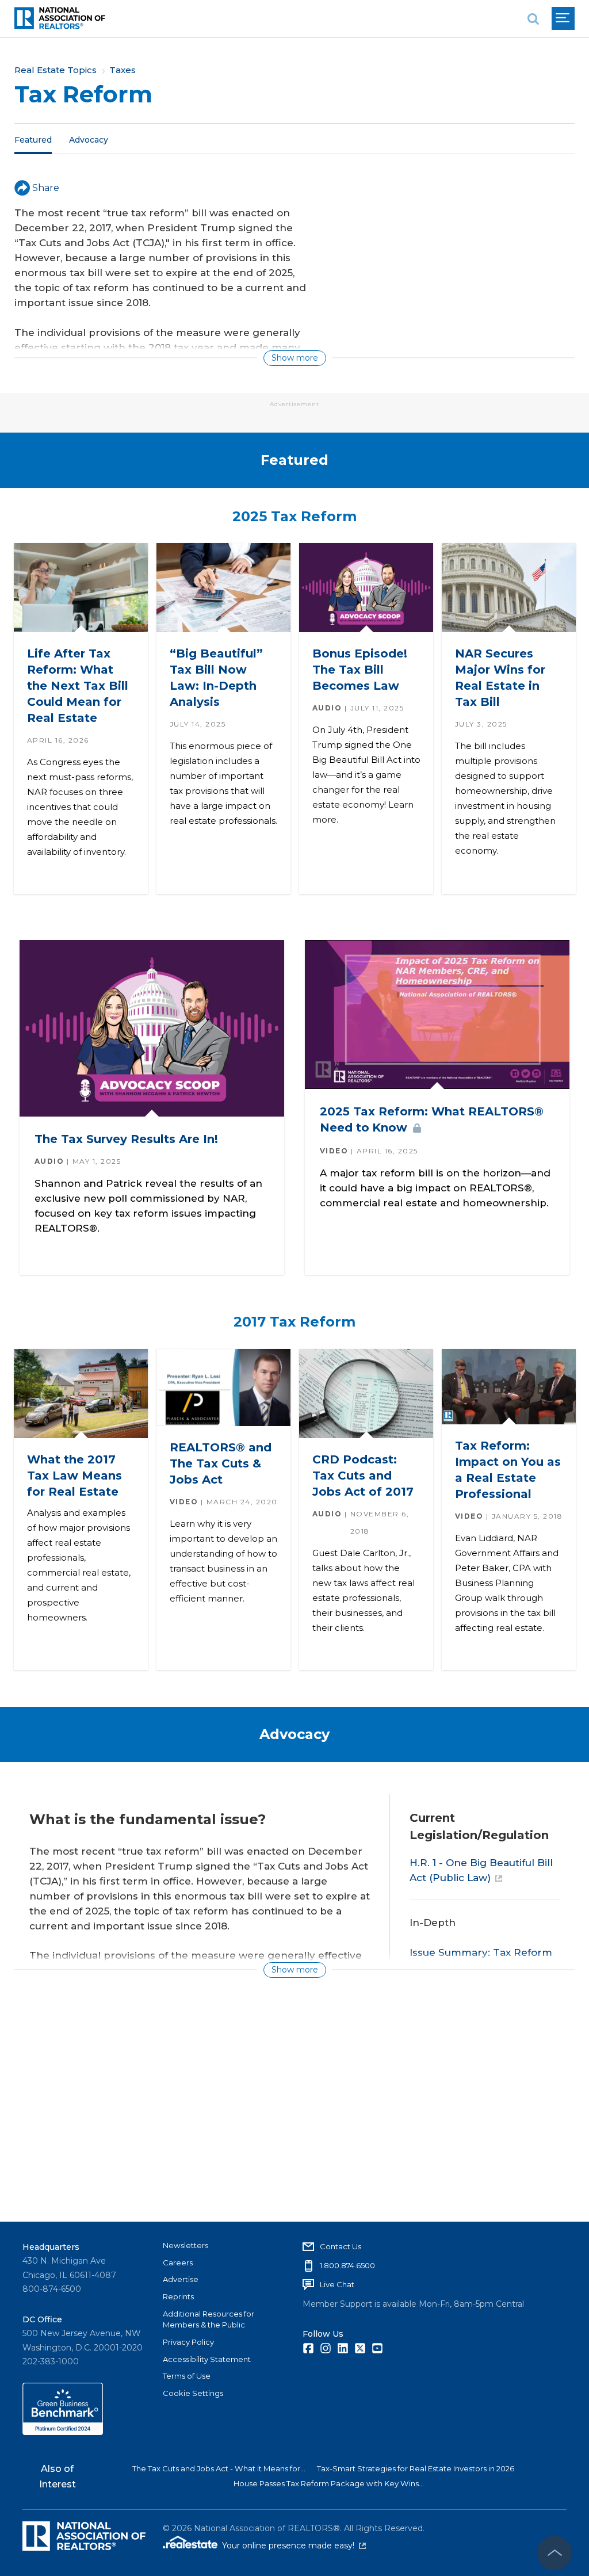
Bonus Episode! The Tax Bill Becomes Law (359, 670)
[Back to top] (554, 2553)
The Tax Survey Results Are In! (126, 1139)
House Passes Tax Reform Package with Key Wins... (329, 2483)
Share (46, 188)
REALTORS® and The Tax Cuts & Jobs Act (220, 1463)
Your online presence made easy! (294, 2546)
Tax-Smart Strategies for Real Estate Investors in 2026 (416, 2468)
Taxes (123, 70)
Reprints (178, 2296)
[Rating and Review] (63, 2432)
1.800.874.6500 (347, 2265)
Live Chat (337, 2284)
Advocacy (89, 139)
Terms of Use (187, 2376)
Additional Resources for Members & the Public (209, 2319)
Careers (178, 2262)
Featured (33, 139)
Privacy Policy (188, 2342)
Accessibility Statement (207, 2359)
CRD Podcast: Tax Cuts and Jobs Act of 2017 (362, 1476)
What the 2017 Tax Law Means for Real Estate (74, 1476)
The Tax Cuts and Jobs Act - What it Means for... (219, 2468)
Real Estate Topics (56, 70)
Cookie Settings (193, 2393)
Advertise (181, 2279)
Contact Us (341, 2246)
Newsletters (186, 2245)
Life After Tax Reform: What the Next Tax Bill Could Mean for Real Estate (77, 686)
